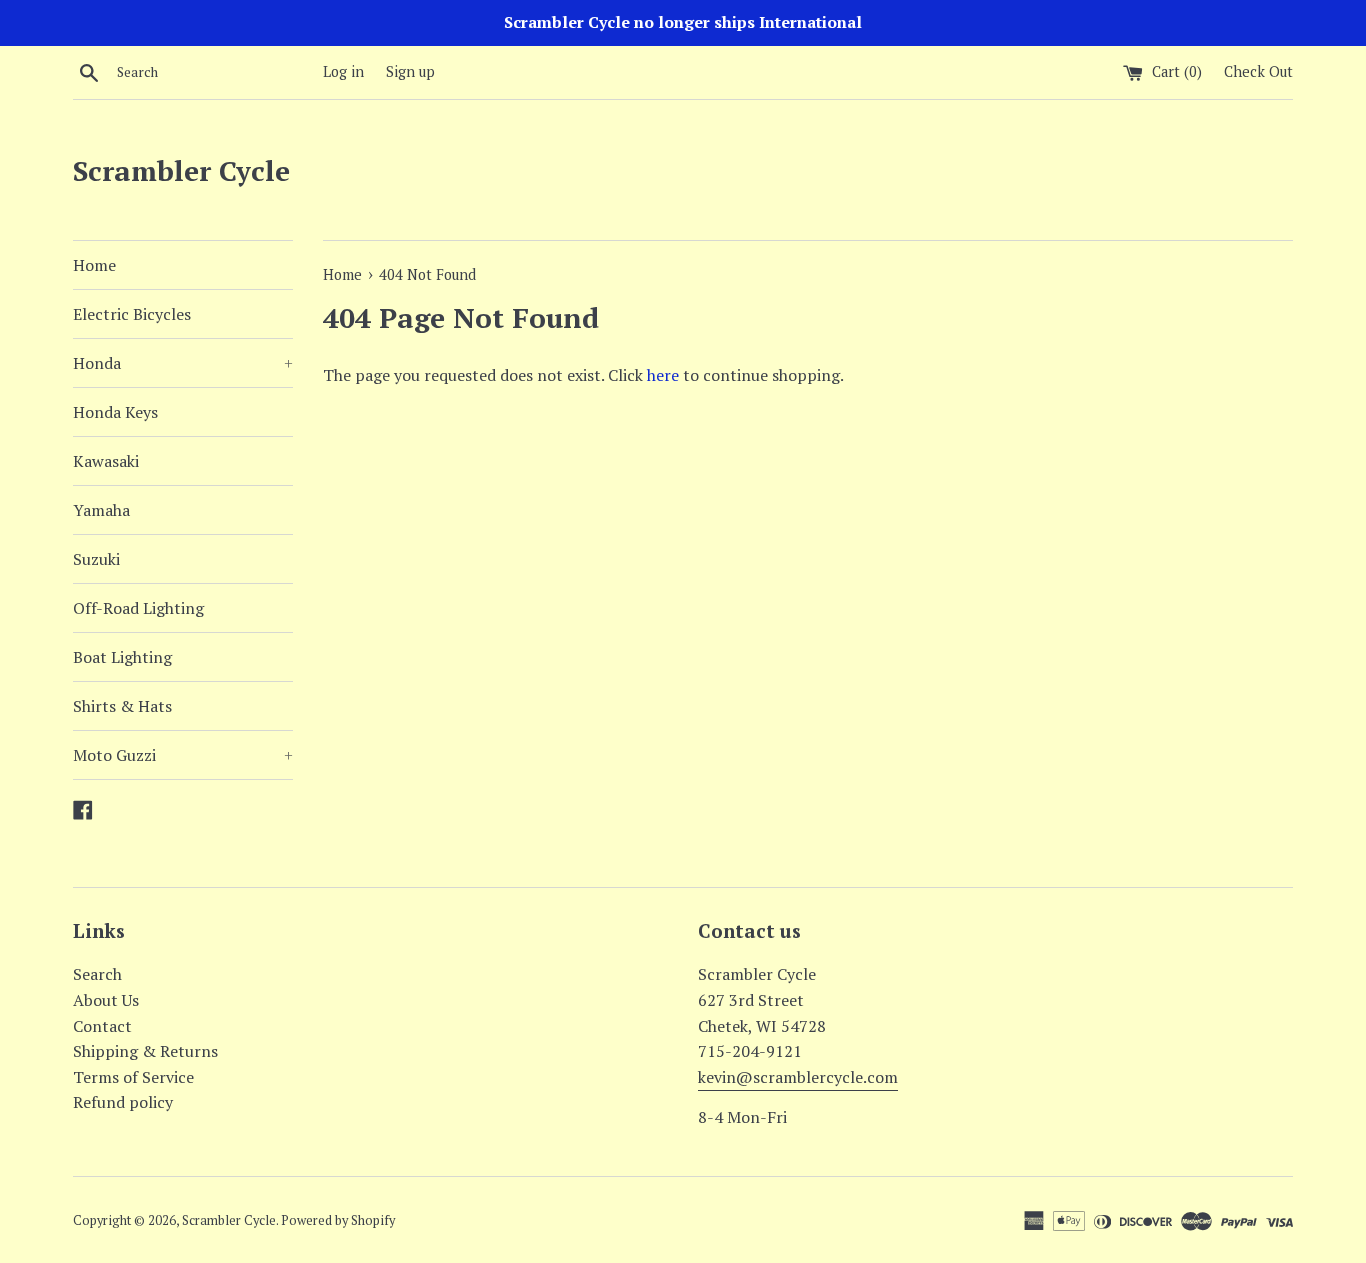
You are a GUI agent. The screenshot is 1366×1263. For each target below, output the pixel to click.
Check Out (1258, 71)
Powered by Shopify (338, 1220)
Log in (343, 71)
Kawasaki (106, 461)
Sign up (410, 71)
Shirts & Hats (122, 706)
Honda (183, 363)
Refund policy (123, 1102)
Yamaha (101, 510)
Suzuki (96, 559)
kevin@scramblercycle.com (798, 1077)
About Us (106, 1000)
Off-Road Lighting (138, 608)
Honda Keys (115, 412)
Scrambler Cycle (181, 170)
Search (97, 974)
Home (94, 265)
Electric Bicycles (132, 314)
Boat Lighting (122, 657)
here (663, 375)
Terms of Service (133, 1077)
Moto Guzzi (183, 755)
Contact (102, 1026)
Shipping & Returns (145, 1051)
